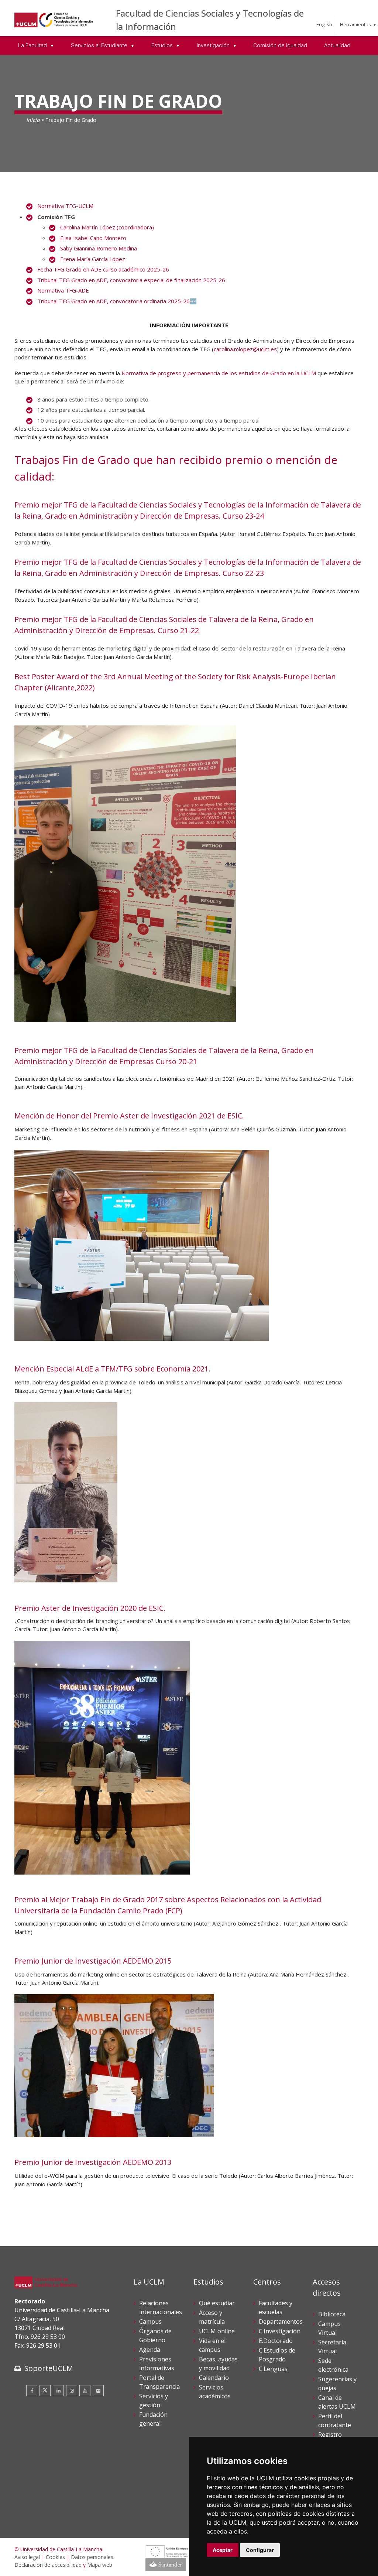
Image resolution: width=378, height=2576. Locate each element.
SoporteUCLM (49, 2368)
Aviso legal (27, 2557)
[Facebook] (32, 2391)
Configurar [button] (260, 2550)
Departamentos (281, 2322)
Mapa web (100, 2565)
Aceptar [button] (223, 2550)
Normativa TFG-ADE (63, 290)
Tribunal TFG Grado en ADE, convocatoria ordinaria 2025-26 (114, 301)
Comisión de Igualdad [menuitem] (280, 45)
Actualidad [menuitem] (337, 45)
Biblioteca (332, 2314)
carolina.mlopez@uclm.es (245, 349)
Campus (150, 2322)
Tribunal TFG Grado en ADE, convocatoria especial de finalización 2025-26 (131, 280)
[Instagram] (72, 2391)
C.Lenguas (273, 2369)
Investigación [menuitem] (214, 45)
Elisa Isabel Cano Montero (93, 238)
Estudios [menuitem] (163, 45)
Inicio (33, 120)
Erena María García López (93, 259)
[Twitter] (45, 2391)
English (324, 24)
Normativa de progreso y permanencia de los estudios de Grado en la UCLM (219, 373)
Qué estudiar (217, 2303)
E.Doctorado (276, 2341)
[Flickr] (98, 2391)
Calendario (214, 2378)
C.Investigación (280, 2331)
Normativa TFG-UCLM (65, 206)
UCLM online (217, 2331)
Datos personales (92, 2557)
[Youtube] (85, 2391)
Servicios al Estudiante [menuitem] (100, 45)
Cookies (55, 2557)
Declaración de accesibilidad (48, 2565)
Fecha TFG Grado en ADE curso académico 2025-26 (103, 269)
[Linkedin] (58, 2391)
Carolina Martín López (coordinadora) (107, 227)
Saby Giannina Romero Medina (99, 248)
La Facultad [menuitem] (33, 45)
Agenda (150, 2350)
